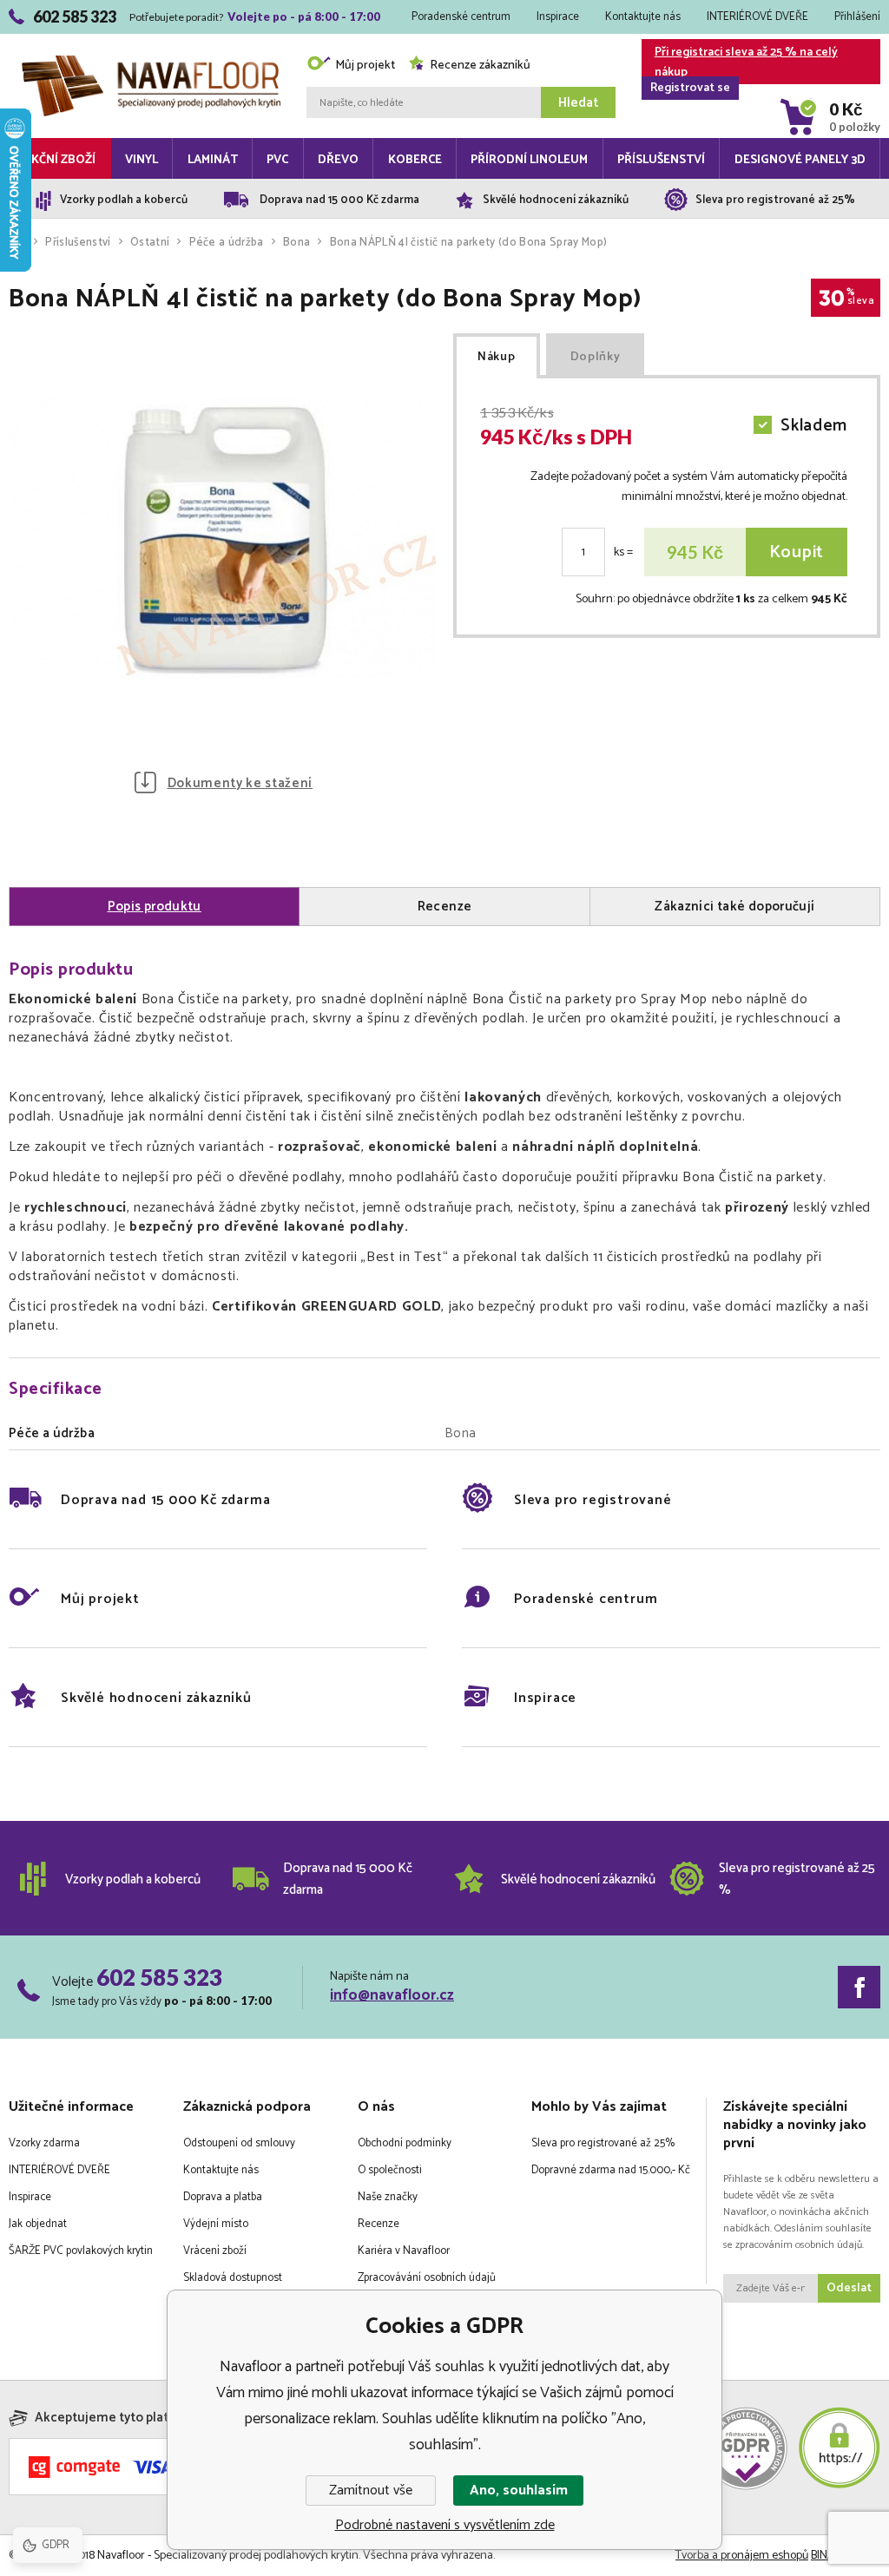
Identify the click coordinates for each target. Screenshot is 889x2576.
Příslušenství (661, 160)
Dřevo (338, 160)
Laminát (213, 160)
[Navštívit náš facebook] (859, 1987)
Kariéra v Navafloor (404, 2251)
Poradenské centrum (461, 17)
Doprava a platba (223, 2197)
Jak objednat (38, 2224)
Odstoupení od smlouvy (239, 2143)
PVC (277, 160)
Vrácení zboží (215, 2251)
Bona (296, 243)
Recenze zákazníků (480, 66)
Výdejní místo (216, 2224)
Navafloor (151, 37)
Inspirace (558, 17)
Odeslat (849, 2288)
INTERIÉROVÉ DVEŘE (757, 17)
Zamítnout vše (371, 2491)
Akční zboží (59, 160)
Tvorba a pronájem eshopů (742, 2556)
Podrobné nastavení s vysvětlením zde (445, 2525)
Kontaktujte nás (643, 17)
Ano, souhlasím (519, 2491)
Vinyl (142, 160)
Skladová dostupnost (233, 2278)
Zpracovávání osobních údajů (427, 2278)
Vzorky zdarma (44, 2143)
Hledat (578, 103)
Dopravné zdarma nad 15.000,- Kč (611, 2170)
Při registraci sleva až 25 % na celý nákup (744, 63)
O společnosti (390, 2170)
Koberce (415, 160)
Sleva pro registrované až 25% (603, 2143)
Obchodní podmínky (405, 2143)
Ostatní (150, 243)
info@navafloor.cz (392, 1995)
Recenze (379, 2224)
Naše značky (388, 2197)
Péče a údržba (227, 243)
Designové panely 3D (800, 160)
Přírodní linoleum (529, 160)
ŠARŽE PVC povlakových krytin (81, 2251)
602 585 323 (159, 1977)
